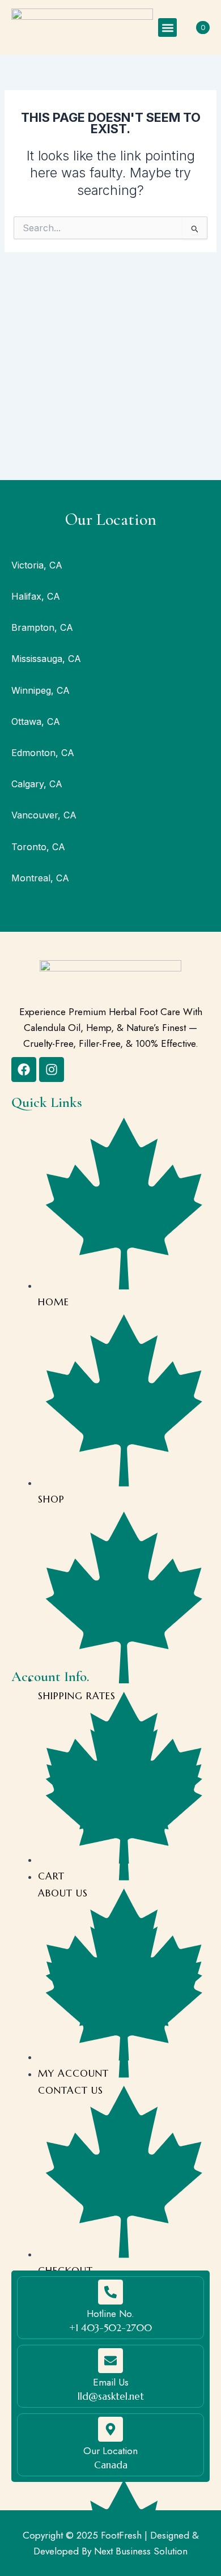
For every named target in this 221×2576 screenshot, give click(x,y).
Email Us (111, 2382)
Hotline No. (110, 2314)
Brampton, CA (42, 627)
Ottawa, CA (36, 722)
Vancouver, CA (44, 815)
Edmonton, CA (43, 753)
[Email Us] (110, 2361)
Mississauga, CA (46, 659)
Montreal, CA (40, 878)
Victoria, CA (37, 565)
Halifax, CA (36, 596)
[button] (167, 27)
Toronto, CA (38, 847)
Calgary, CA (37, 784)
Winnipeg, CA (41, 690)
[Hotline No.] (110, 2292)
